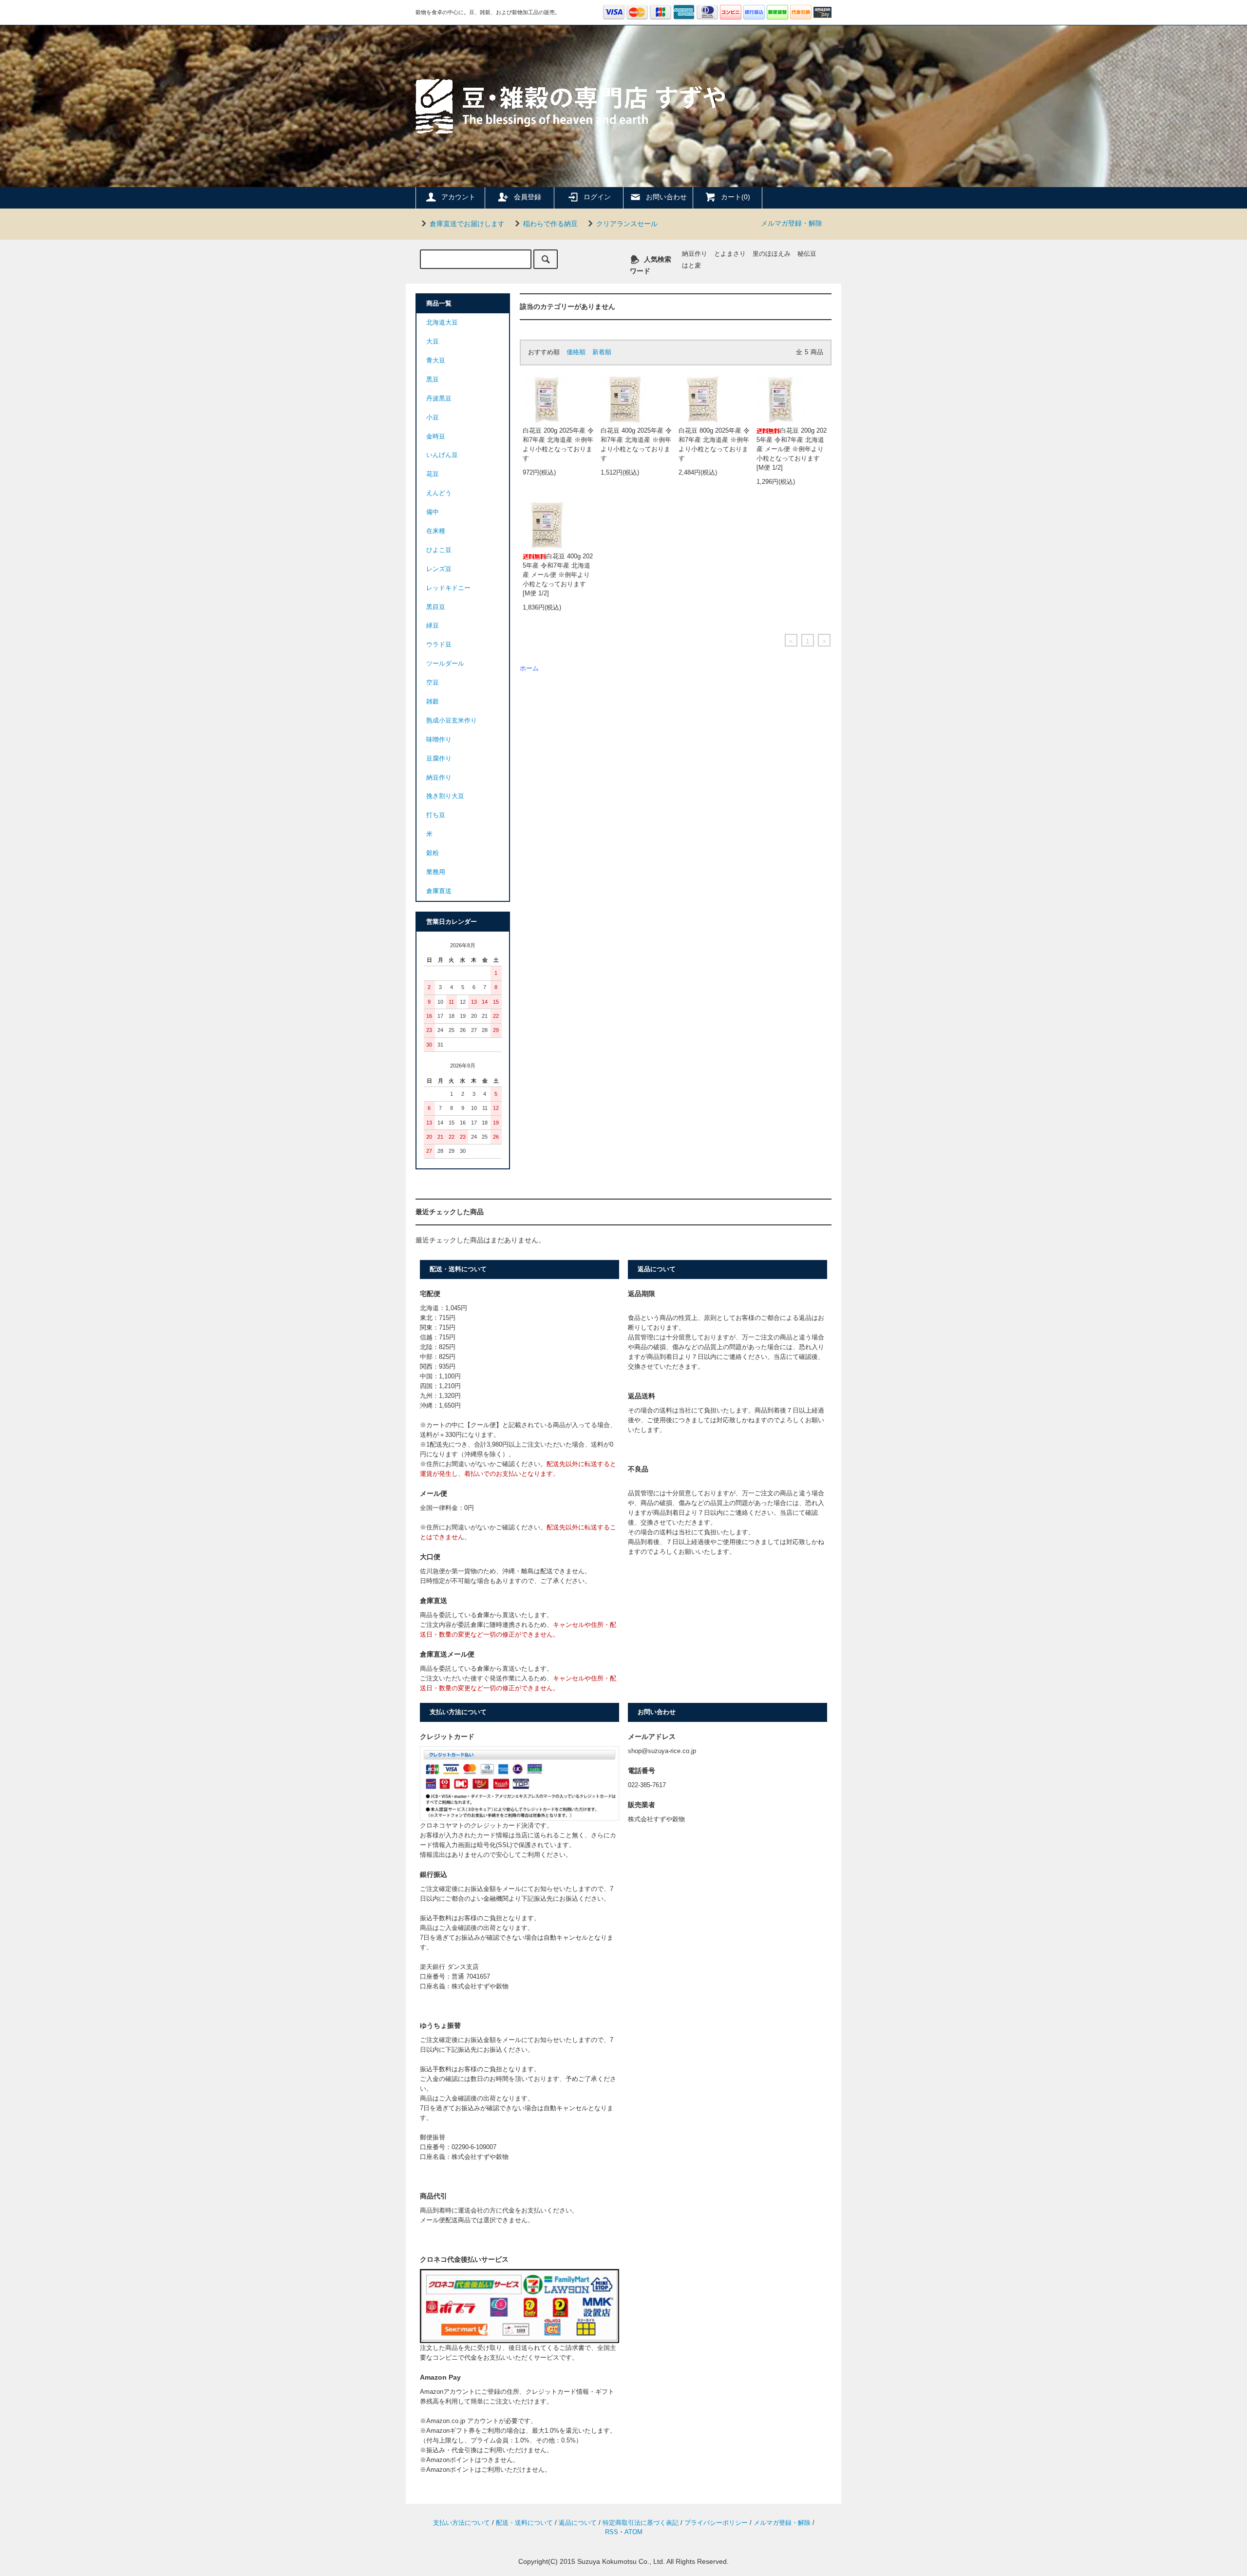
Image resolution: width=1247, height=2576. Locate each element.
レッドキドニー (448, 588)
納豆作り (695, 254)
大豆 (433, 342)
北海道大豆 (442, 323)
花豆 (433, 474)
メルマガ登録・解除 (792, 223)
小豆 (433, 418)
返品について (578, 2523)
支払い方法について (462, 2523)
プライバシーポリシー (716, 2523)
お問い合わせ (666, 197)
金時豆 (436, 437)
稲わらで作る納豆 (550, 224)
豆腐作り (439, 759)
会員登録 (528, 197)
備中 (433, 512)
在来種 (436, 531)
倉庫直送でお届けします (467, 224)
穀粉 (433, 853)
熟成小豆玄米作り (452, 721)
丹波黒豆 (439, 399)
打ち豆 (436, 815)
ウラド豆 (439, 645)
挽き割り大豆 (445, 796)
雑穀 (433, 702)
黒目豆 (436, 607)
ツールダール (445, 664)
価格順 (576, 352)
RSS (612, 2532)
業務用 (436, 872)
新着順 (602, 352)
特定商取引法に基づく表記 (641, 2523)
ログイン (597, 197)
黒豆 (433, 380)
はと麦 (691, 266)
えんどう (439, 493)
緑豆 (433, 626)
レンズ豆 (439, 569)
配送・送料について (524, 2523)
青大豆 (436, 361)
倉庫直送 (439, 891)
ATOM (633, 2532)
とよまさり (730, 254)
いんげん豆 (442, 455)
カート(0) (736, 197)
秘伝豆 (807, 254)
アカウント (458, 197)
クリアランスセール (627, 224)
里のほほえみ (772, 254)
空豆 (433, 683)
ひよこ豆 (439, 550)
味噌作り (439, 740)
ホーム (529, 668)
